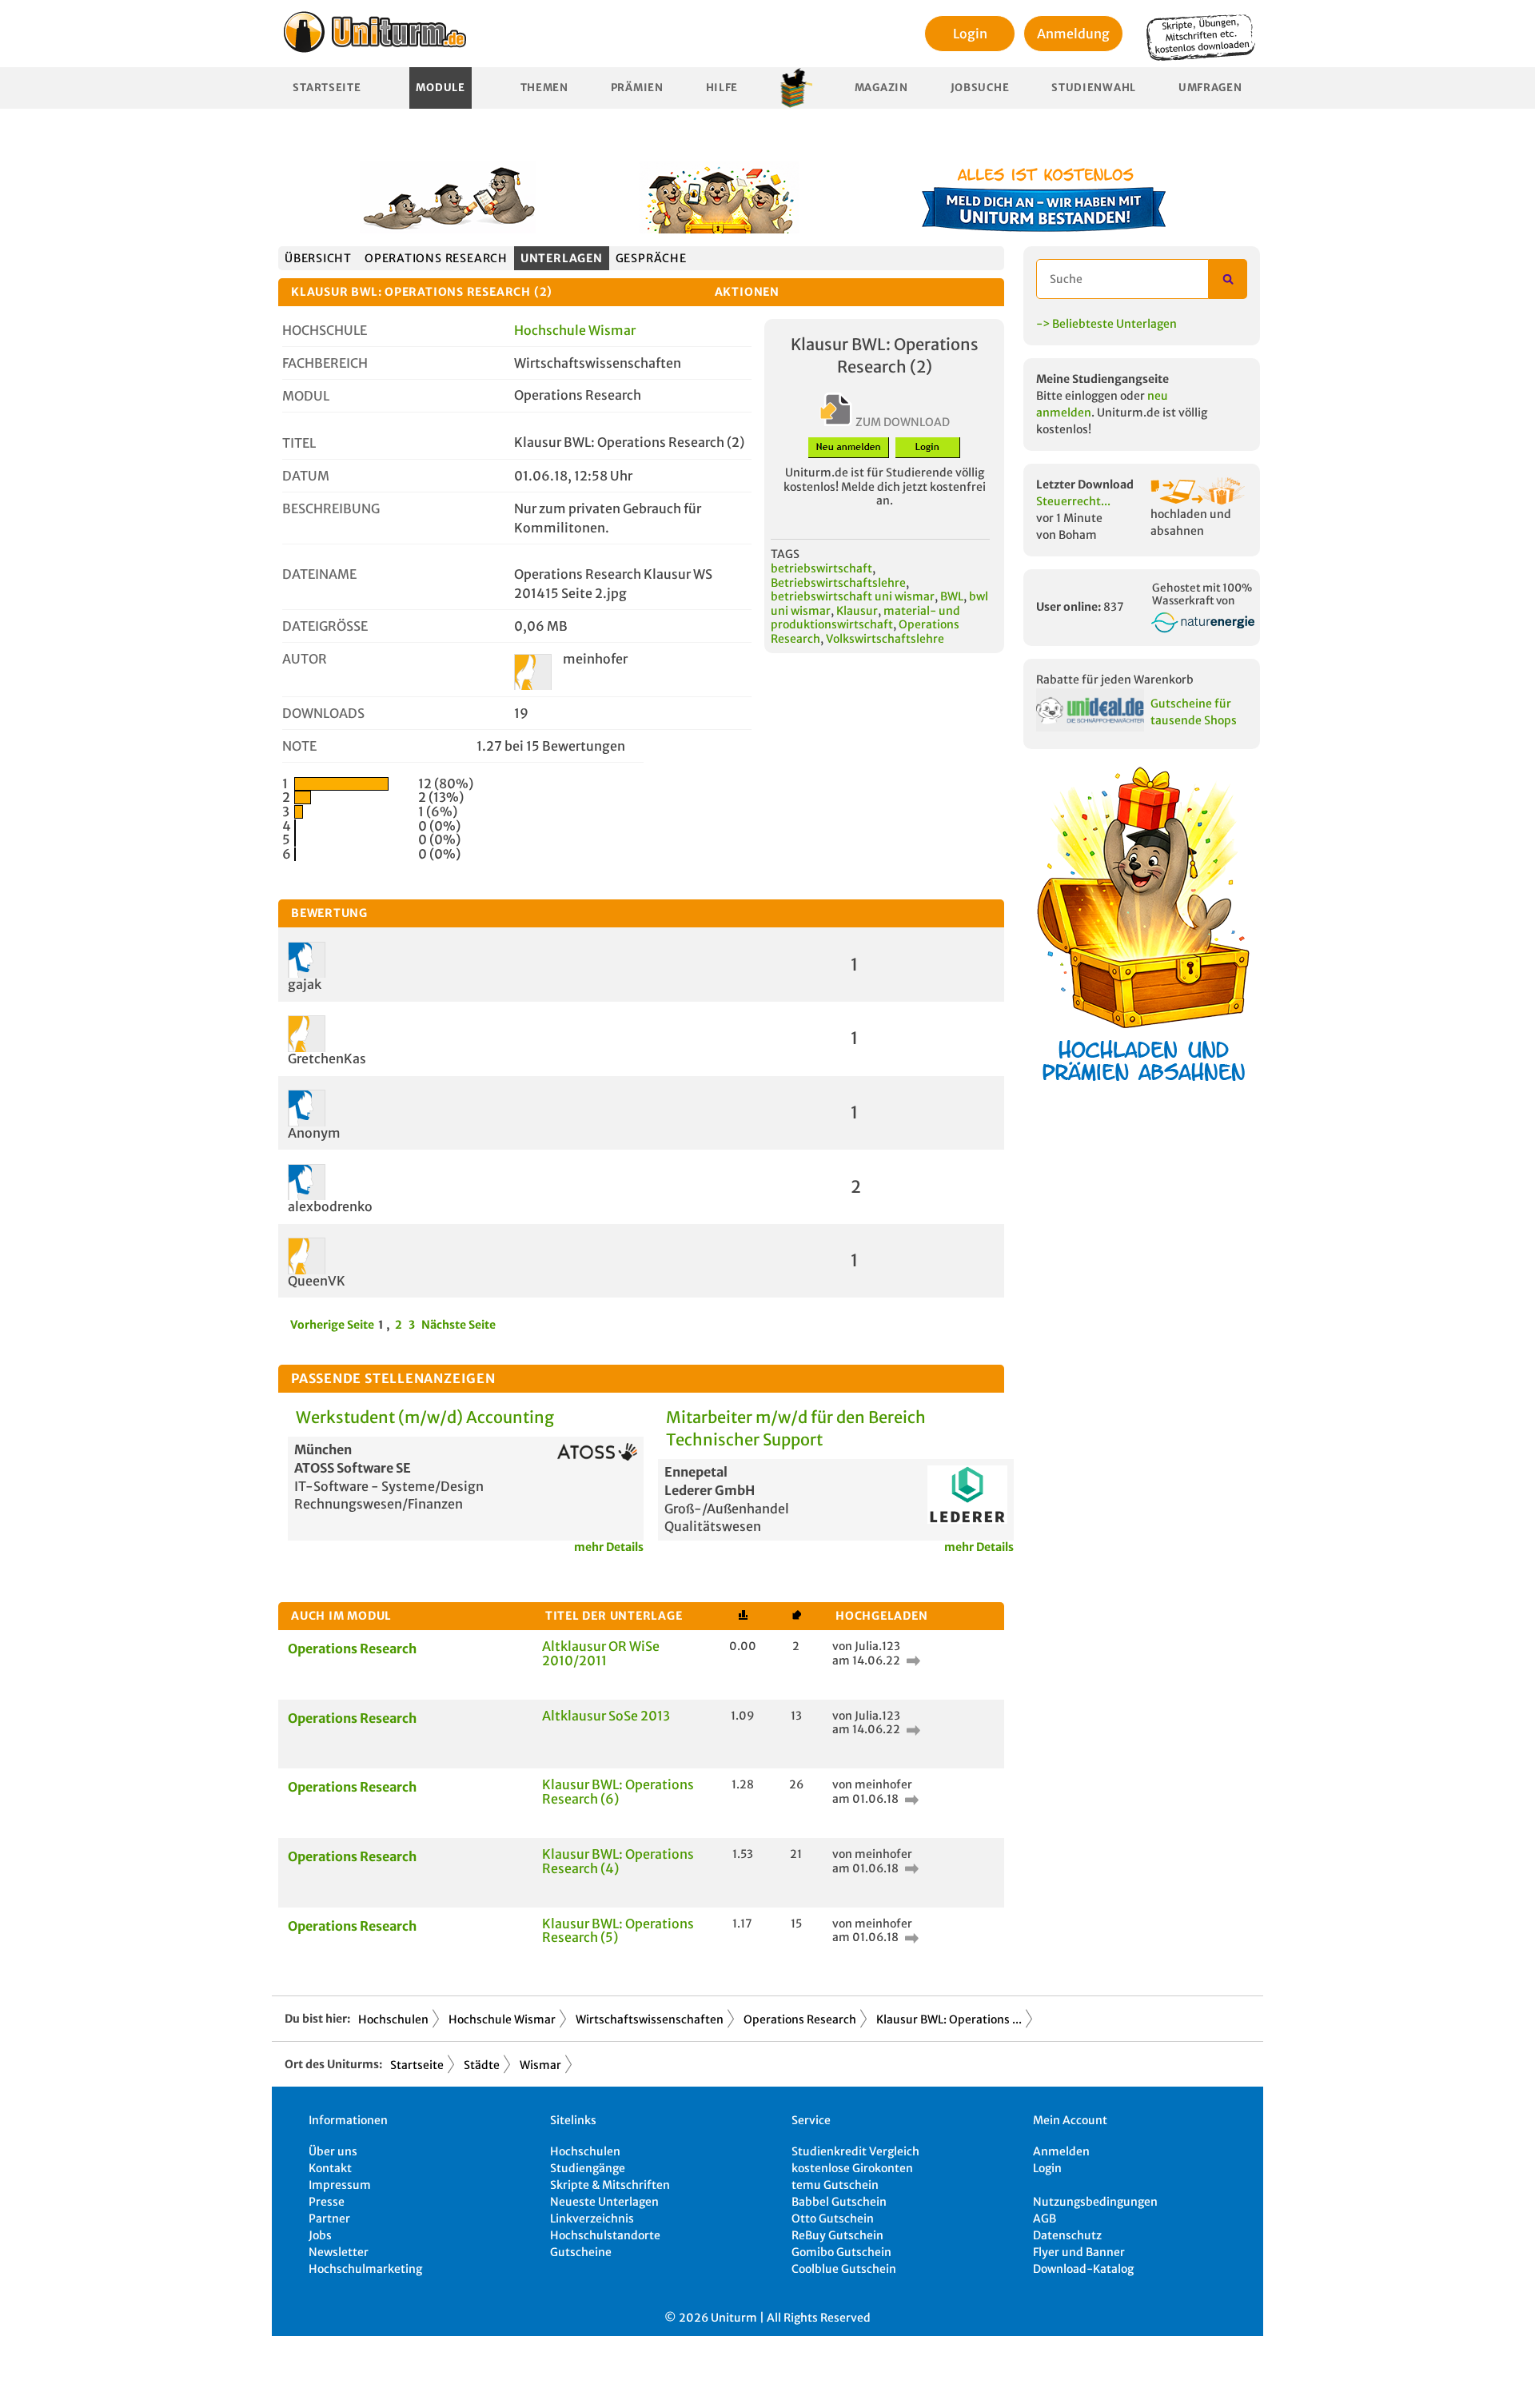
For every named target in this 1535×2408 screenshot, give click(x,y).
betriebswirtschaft (821, 568)
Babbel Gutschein (839, 2202)
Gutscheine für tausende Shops (1194, 712)
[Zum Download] (911, 1660)
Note (299, 746)
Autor (305, 659)
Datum (306, 476)
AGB (1045, 2219)
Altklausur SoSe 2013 (606, 1716)
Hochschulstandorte (605, 2235)
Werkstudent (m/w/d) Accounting (425, 1417)
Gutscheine (581, 2252)
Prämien (637, 88)
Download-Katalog (1083, 2269)
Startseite (327, 88)
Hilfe (722, 88)
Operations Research (436, 258)
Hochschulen (393, 2019)
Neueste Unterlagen (604, 2202)
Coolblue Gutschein (844, 2269)
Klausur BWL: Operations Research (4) (618, 1861)
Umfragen (1210, 88)
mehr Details (609, 1547)
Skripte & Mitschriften (610, 2185)
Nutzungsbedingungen (1095, 2202)
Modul (306, 396)
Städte (482, 2065)
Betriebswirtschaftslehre (838, 583)
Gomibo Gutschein (841, 2252)
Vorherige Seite (332, 1325)
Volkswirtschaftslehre (885, 639)
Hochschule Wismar (575, 330)
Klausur (857, 611)
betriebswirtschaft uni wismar (853, 596)
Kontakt (330, 2168)
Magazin (881, 88)
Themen (544, 88)
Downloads (323, 713)
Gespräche (651, 258)
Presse (327, 2202)
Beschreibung (331, 508)
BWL (952, 596)
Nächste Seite (459, 1325)
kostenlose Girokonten (852, 2168)
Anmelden (1061, 2151)
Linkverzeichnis (592, 2219)
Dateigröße (325, 626)
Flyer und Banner (1079, 2252)
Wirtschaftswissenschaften (650, 2019)
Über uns (333, 2151)
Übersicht (318, 258)
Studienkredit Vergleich (855, 2151)
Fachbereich (325, 363)
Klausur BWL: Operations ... (949, 2019)
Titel (299, 443)
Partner (329, 2219)
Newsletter (339, 2252)
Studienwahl (1094, 88)
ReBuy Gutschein (837, 2235)
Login (970, 34)
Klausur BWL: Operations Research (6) (618, 1792)
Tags (785, 554)
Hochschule (325, 330)
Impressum (340, 2185)
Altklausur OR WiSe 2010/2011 (601, 1653)
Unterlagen (562, 258)
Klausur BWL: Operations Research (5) (618, 1931)
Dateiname (319, 574)
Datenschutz (1067, 2235)
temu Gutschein (835, 2185)
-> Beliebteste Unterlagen (1106, 324)
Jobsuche (980, 88)
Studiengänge (588, 2168)
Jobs (320, 2235)
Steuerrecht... (1073, 501)
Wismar (540, 2065)
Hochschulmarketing (365, 2269)
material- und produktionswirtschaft (865, 618)
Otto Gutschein (833, 2219)
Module (440, 88)
